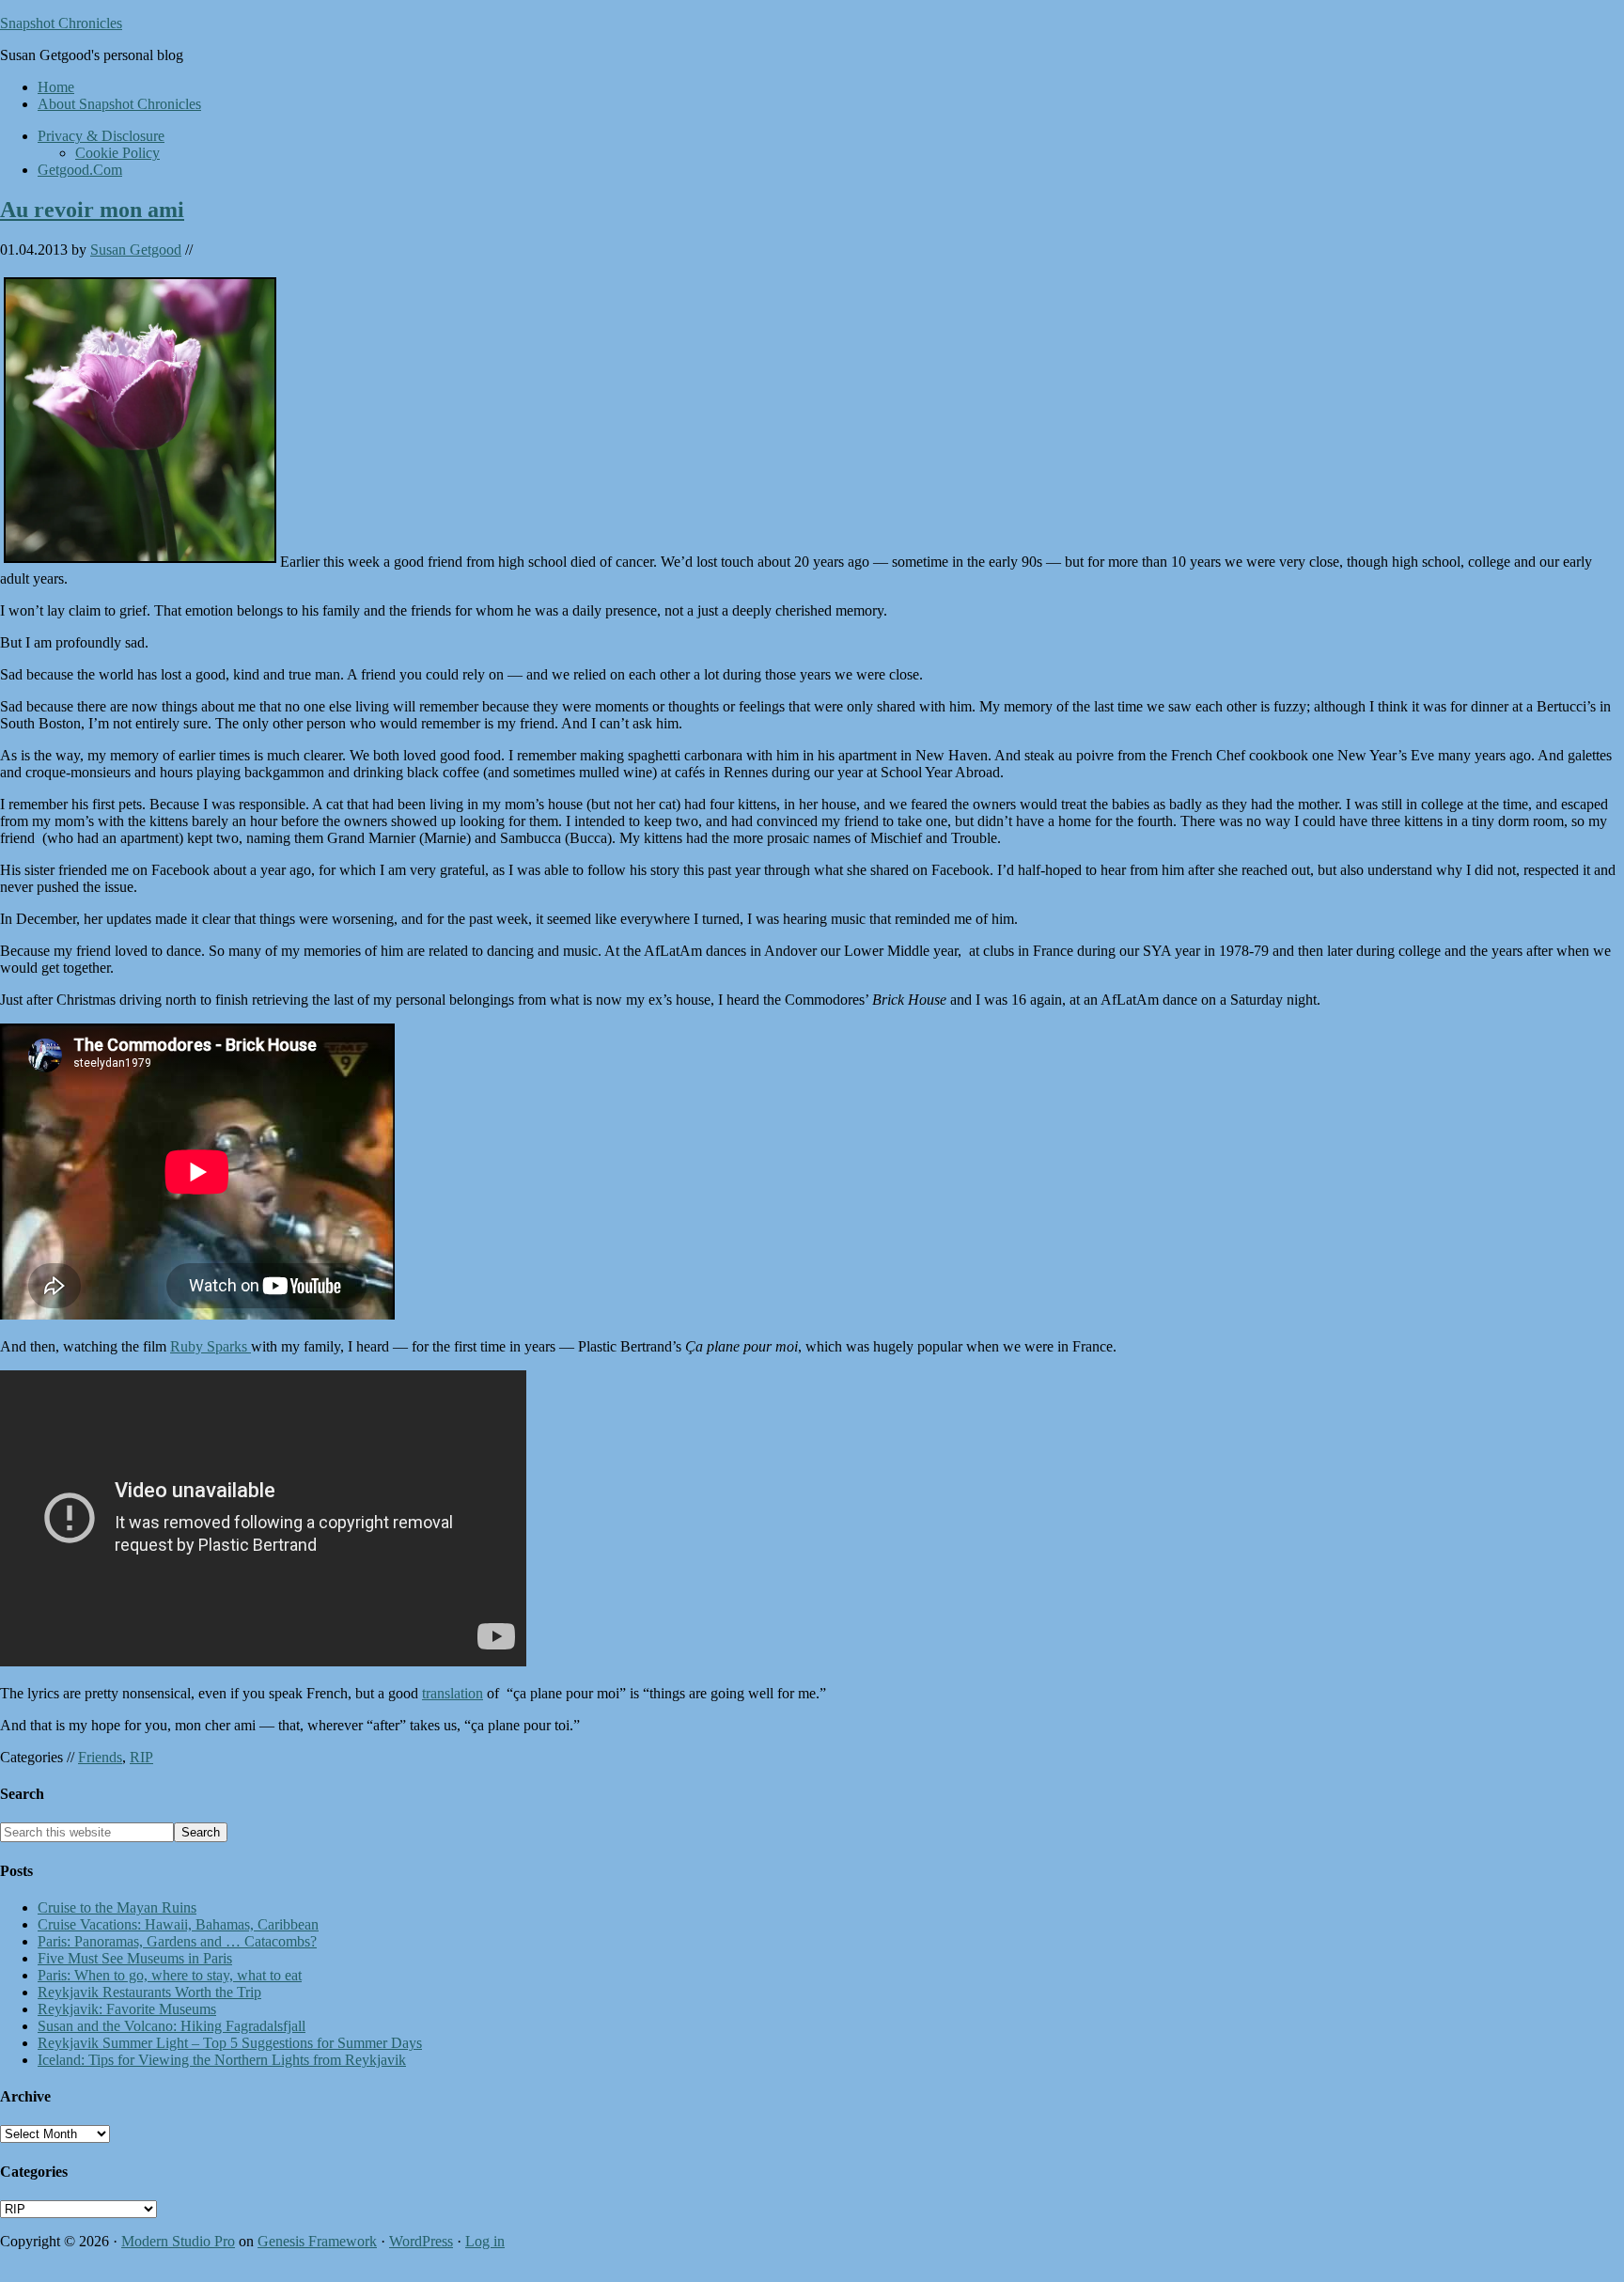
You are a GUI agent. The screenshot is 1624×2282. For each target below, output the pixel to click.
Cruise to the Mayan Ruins (117, 1907)
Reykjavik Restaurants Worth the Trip (149, 1992)
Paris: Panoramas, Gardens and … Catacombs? (177, 1941)
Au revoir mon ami (92, 210)
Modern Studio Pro (178, 2241)
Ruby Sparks (211, 1346)
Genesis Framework (317, 2241)
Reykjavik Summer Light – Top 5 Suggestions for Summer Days (230, 2043)
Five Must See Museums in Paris (135, 1958)
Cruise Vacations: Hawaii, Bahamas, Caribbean (178, 1924)
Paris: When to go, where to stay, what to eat (170, 1975)
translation (453, 1693)
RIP (141, 1757)
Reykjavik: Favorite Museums (127, 2009)
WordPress (421, 2241)
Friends (100, 1757)
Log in (485, 2241)
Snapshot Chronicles (61, 23)
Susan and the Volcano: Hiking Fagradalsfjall (172, 2026)
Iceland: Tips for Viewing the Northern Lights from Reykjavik (222, 2060)
